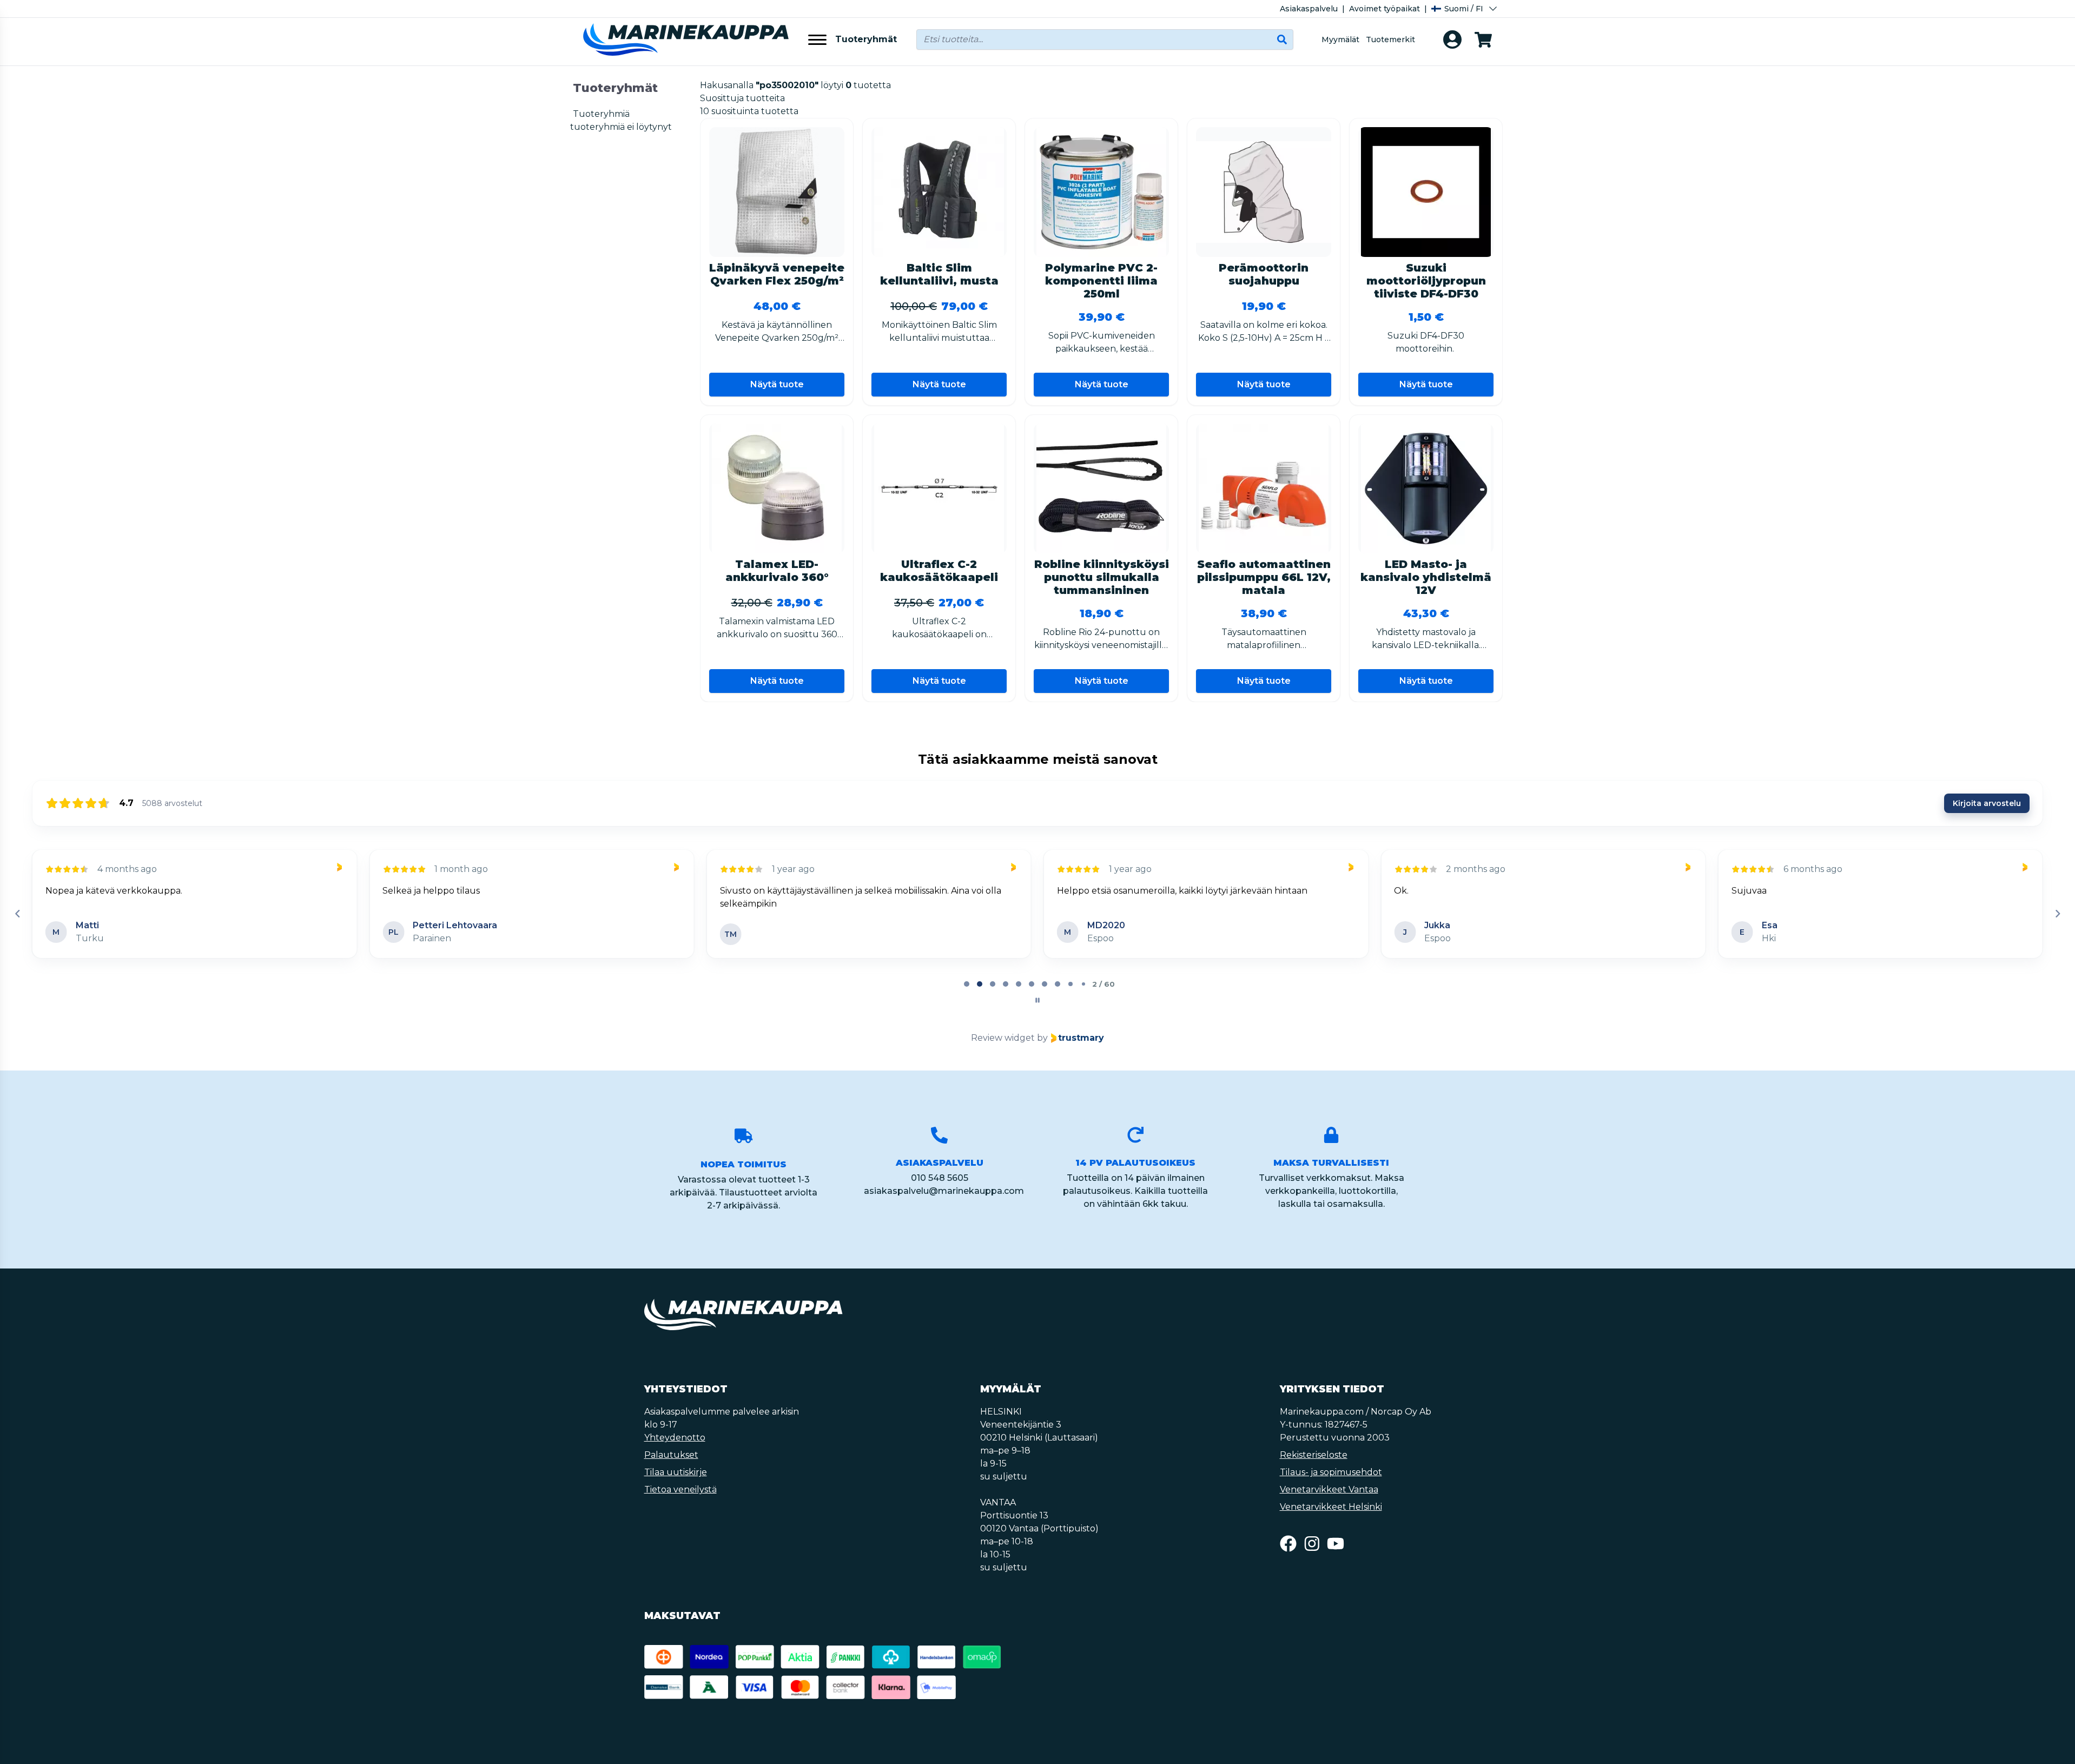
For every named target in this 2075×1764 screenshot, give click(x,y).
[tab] (967, 984)
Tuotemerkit (1390, 39)
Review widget (1003, 1038)
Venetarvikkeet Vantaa (1329, 1489)
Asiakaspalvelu (1309, 9)
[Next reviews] (2057, 914)
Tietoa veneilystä (680, 1489)
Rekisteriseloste (1314, 1455)
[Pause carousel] (1037, 1000)
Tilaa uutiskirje (676, 1472)
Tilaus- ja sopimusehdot (1331, 1472)
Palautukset (671, 1455)
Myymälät (1340, 39)
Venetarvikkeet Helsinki (1331, 1507)
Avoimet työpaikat (1385, 9)
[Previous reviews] (17, 914)
